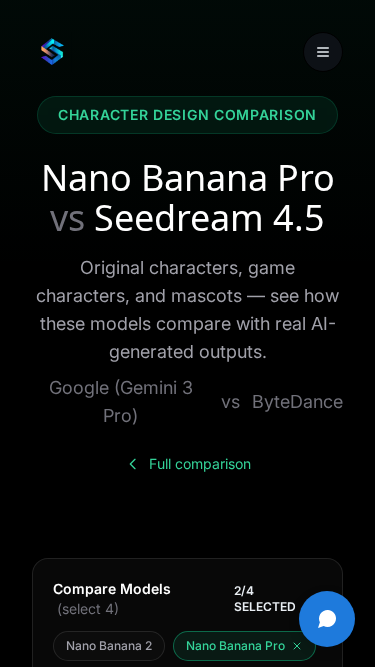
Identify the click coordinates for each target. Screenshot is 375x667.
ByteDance (297, 401)
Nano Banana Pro (188, 177)
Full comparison (200, 463)
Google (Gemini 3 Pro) (121, 401)
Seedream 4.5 (209, 217)
